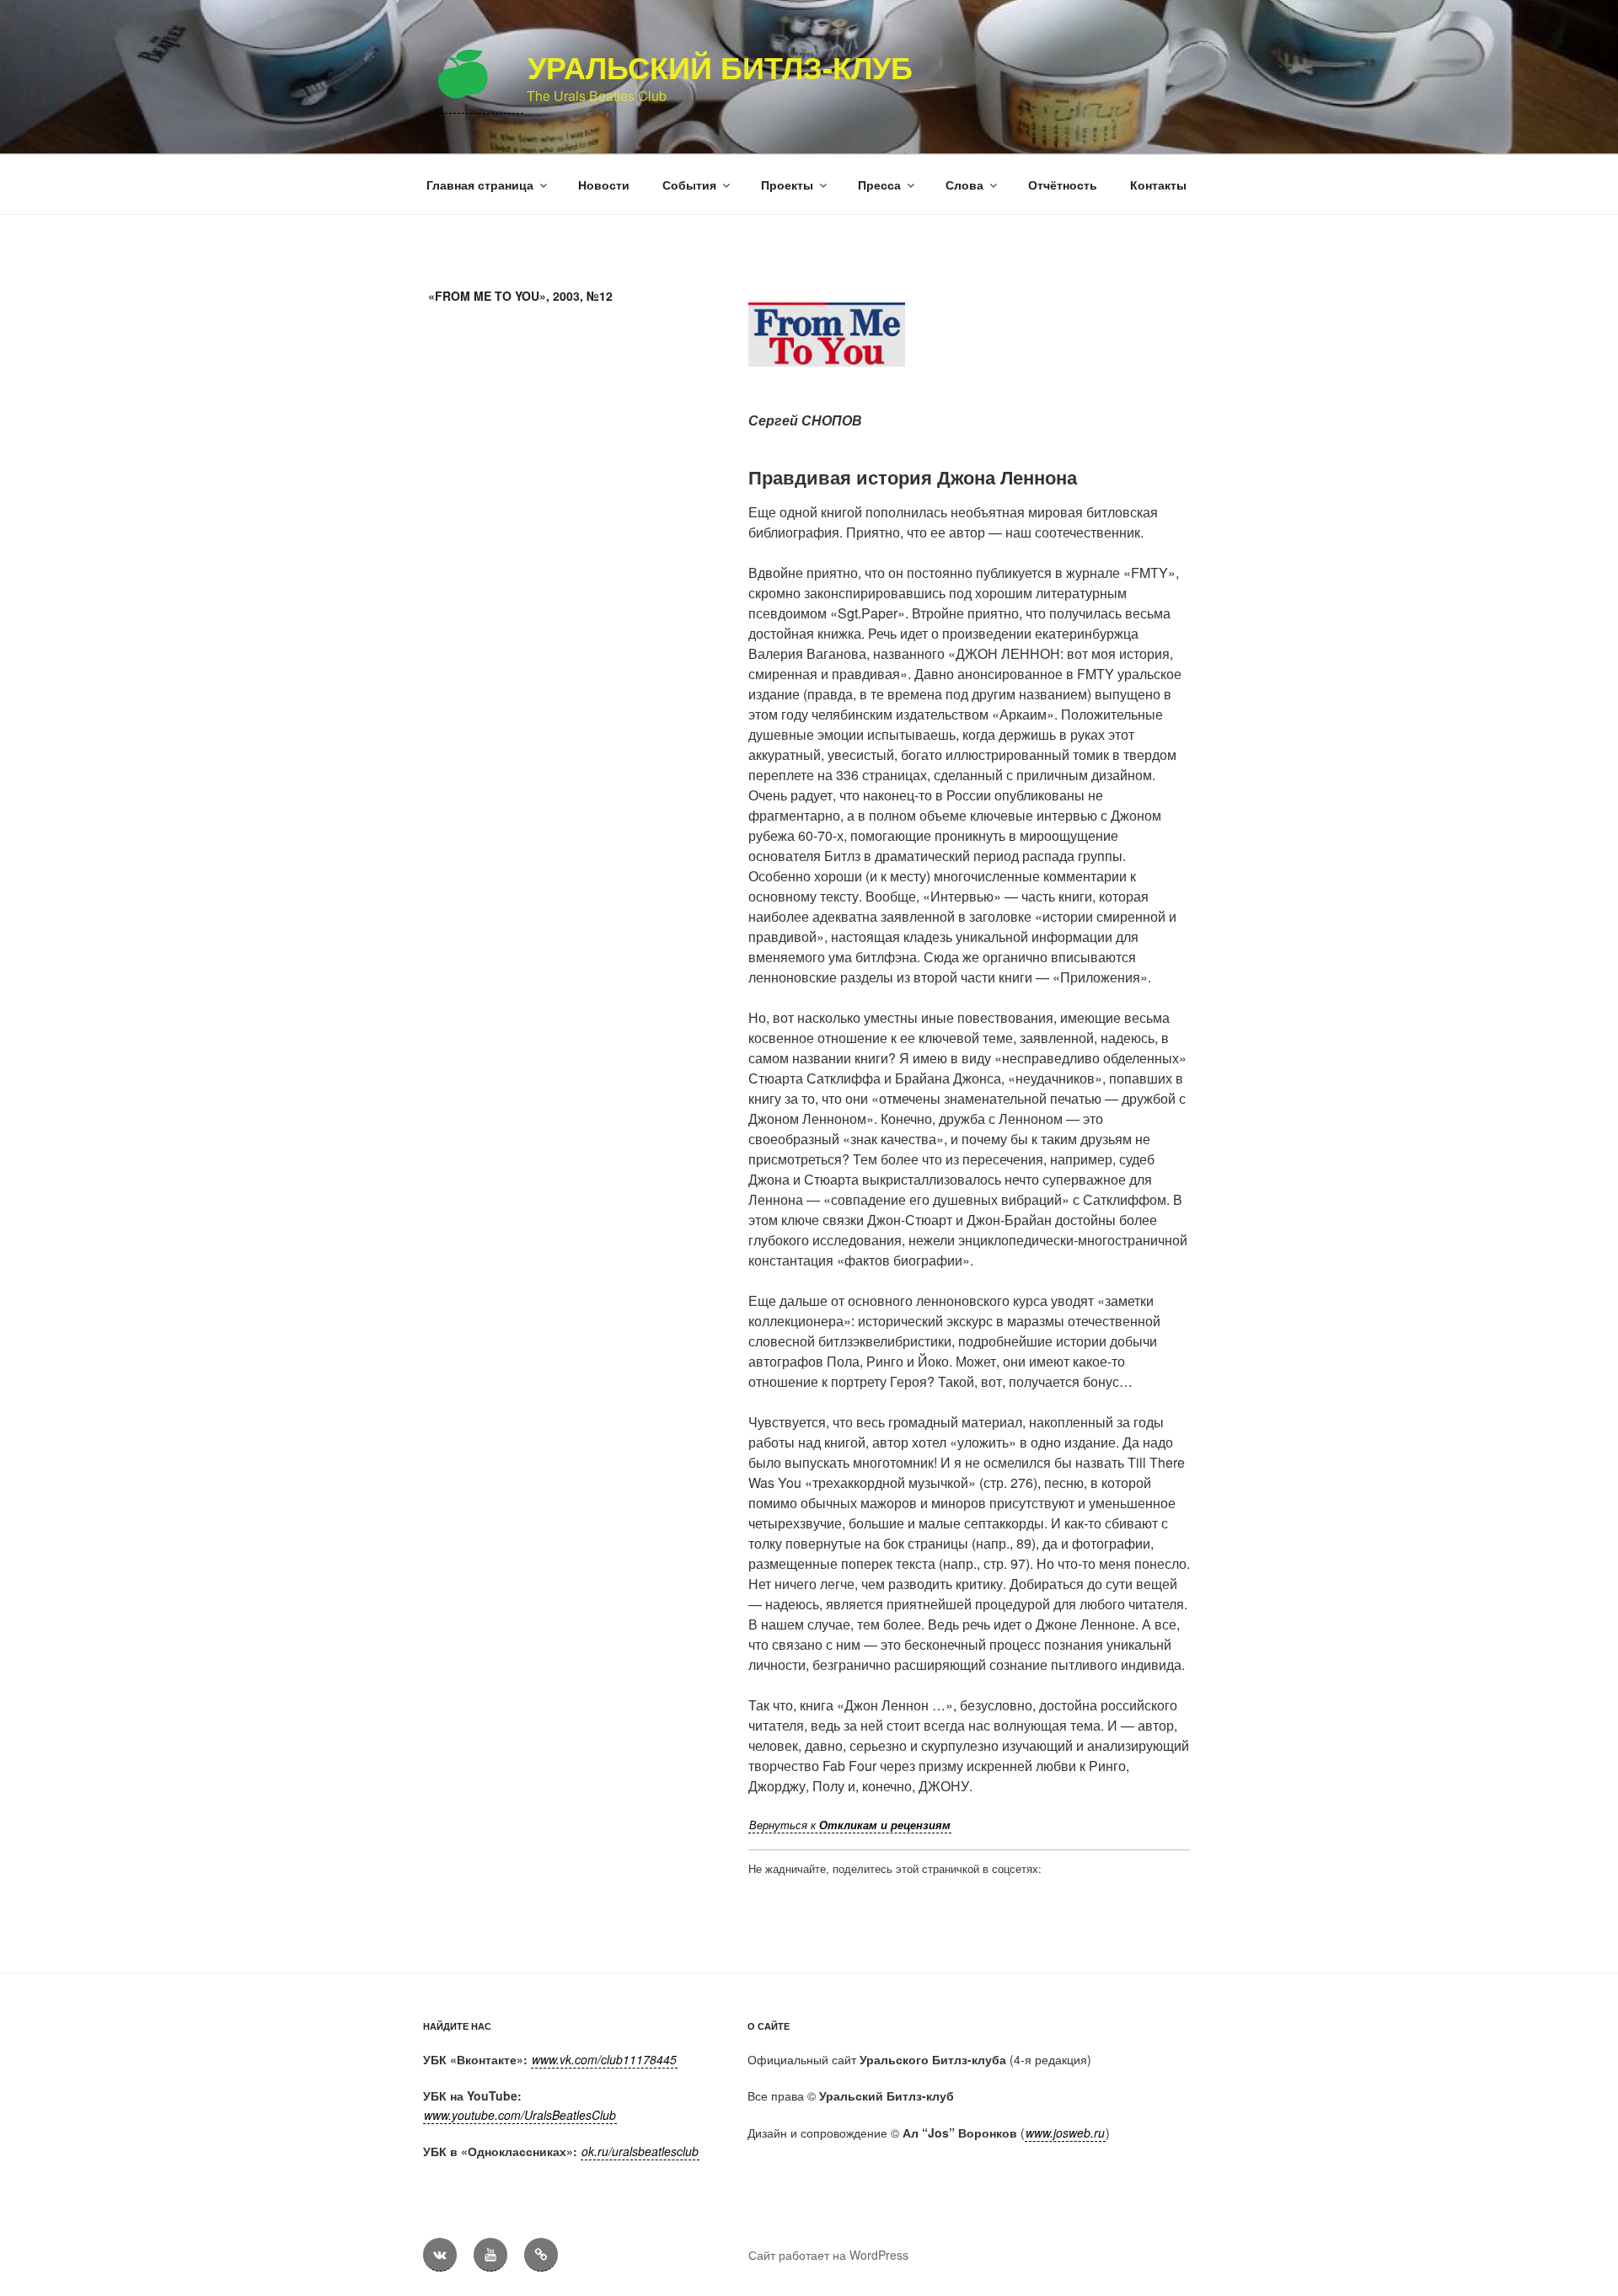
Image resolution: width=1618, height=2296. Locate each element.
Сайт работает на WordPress (828, 2255)
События (689, 185)
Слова (964, 185)
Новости (604, 185)
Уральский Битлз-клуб (720, 67)
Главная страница (480, 185)
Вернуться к (850, 1825)
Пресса (879, 185)
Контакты (1158, 185)
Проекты (787, 185)
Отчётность (1063, 185)
